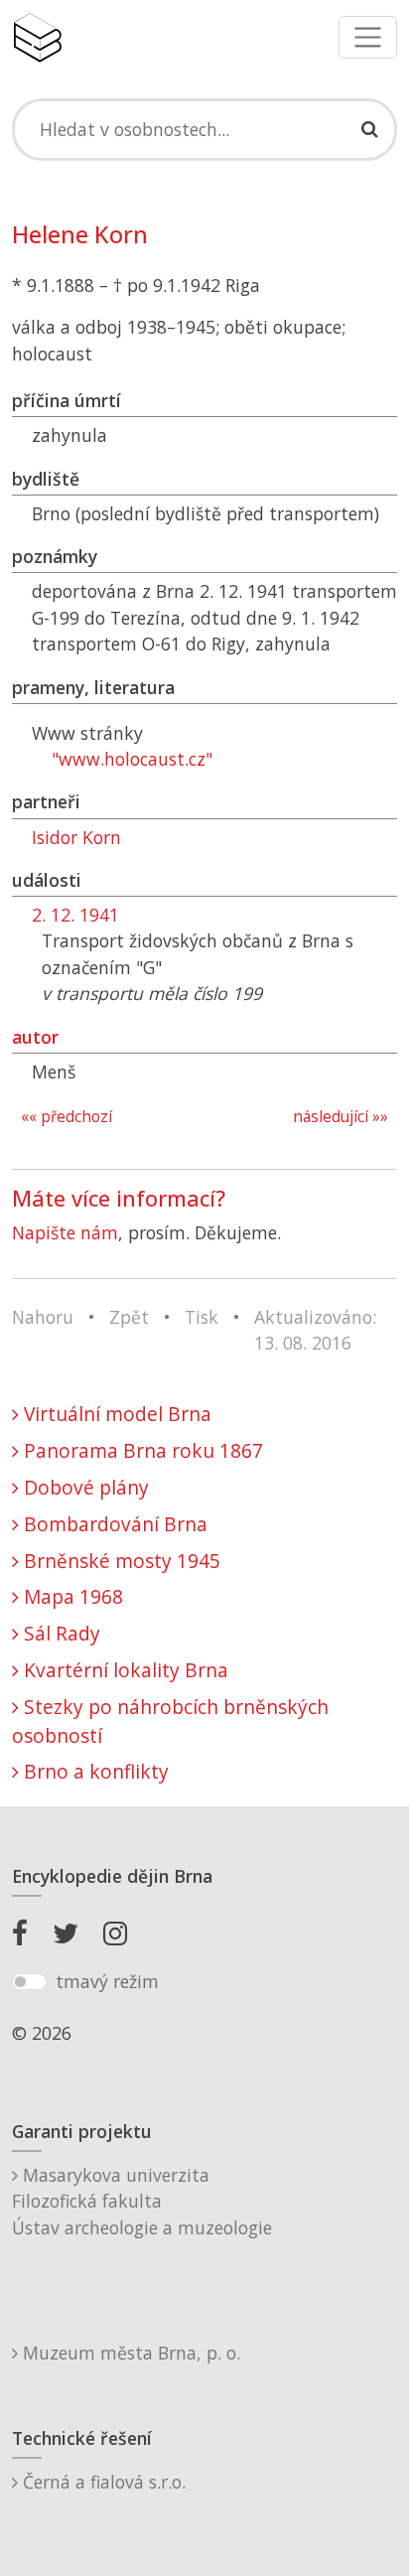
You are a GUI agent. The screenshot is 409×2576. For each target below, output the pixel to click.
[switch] (29, 1982)
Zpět (129, 1317)
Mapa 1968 (71, 1596)
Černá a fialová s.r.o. (102, 2482)
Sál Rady (60, 1633)
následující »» (341, 1117)
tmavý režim (107, 1981)
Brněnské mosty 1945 (120, 1561)
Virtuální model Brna (115, 1414)
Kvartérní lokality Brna (124, 1670)
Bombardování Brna (113, 1524)
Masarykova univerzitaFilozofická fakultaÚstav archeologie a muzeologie (142, 2201)
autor (35, 1037)
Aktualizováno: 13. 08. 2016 (315, 1330)
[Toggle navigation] (368, 37)
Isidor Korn (76, 837)
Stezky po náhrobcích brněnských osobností (170, 1721)
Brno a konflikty (94, 1771)
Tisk (202, 1317)
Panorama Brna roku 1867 (141, 1450)
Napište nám (65, 1232)
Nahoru (43, 1317)
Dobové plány (84, 1487)
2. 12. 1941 (75, 915)
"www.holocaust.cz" (132, 759)
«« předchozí (67, 1117)
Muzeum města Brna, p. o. (129, 2353)
